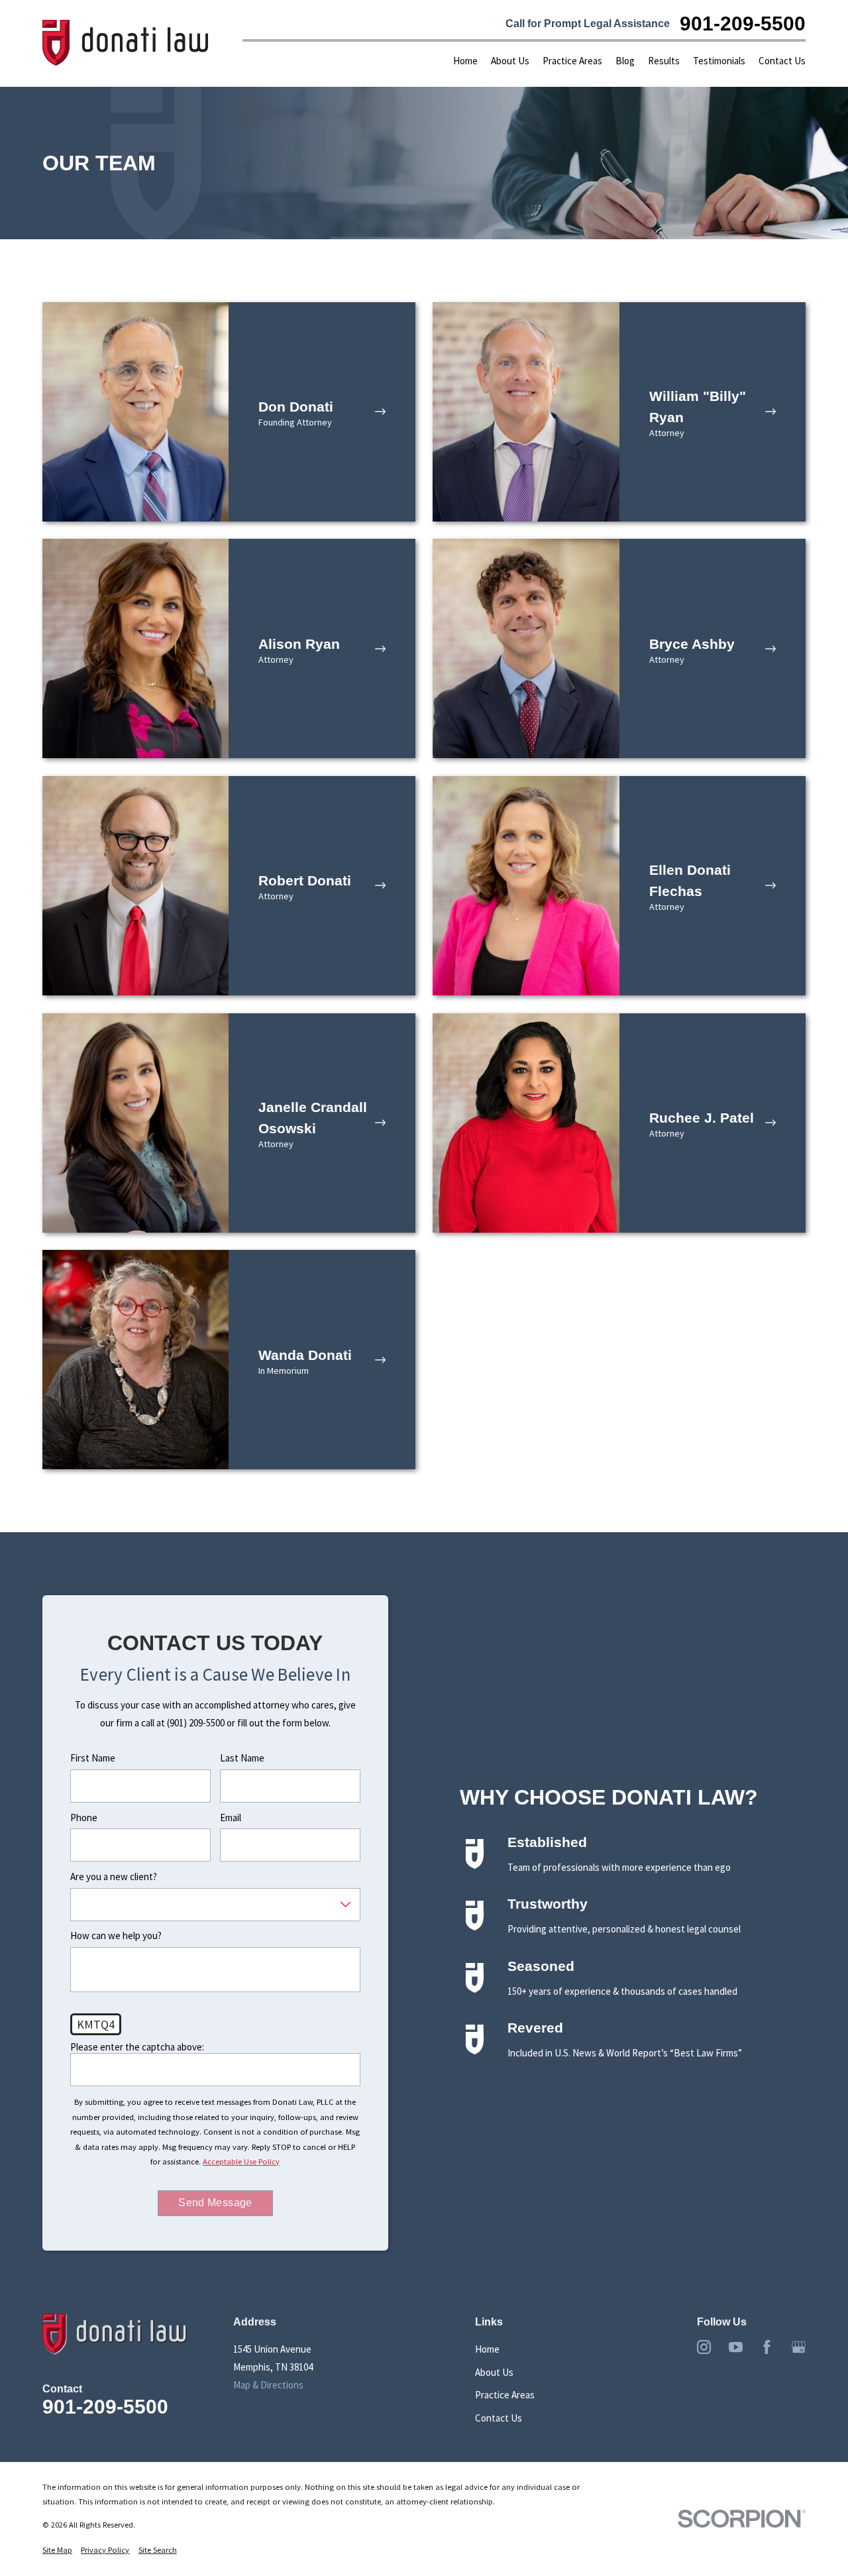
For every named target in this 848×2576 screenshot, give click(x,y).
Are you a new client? (114, 1877)
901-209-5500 (743, 23)
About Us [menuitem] (510, 61)
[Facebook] (767, 2347)
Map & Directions (268, 2385)
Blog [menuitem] (625, 61)
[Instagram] (704, 2347)
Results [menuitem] (664, 61)
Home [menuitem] (465, 61)
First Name (93, 1758)
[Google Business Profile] (799, 2347)
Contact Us (499, 2418)
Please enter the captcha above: (137, 2047)
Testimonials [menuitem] (719, 61)
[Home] (126, 43)
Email (231, 1818)
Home (487, 2349)
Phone (84, 1818)
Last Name (242, 1758)
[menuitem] (57, 2550)
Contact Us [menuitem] (782, 61)
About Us (494, 2372)
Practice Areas (505, 2395)
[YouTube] (736, 2347)
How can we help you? (116, 1936)
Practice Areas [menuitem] (572, 61)
